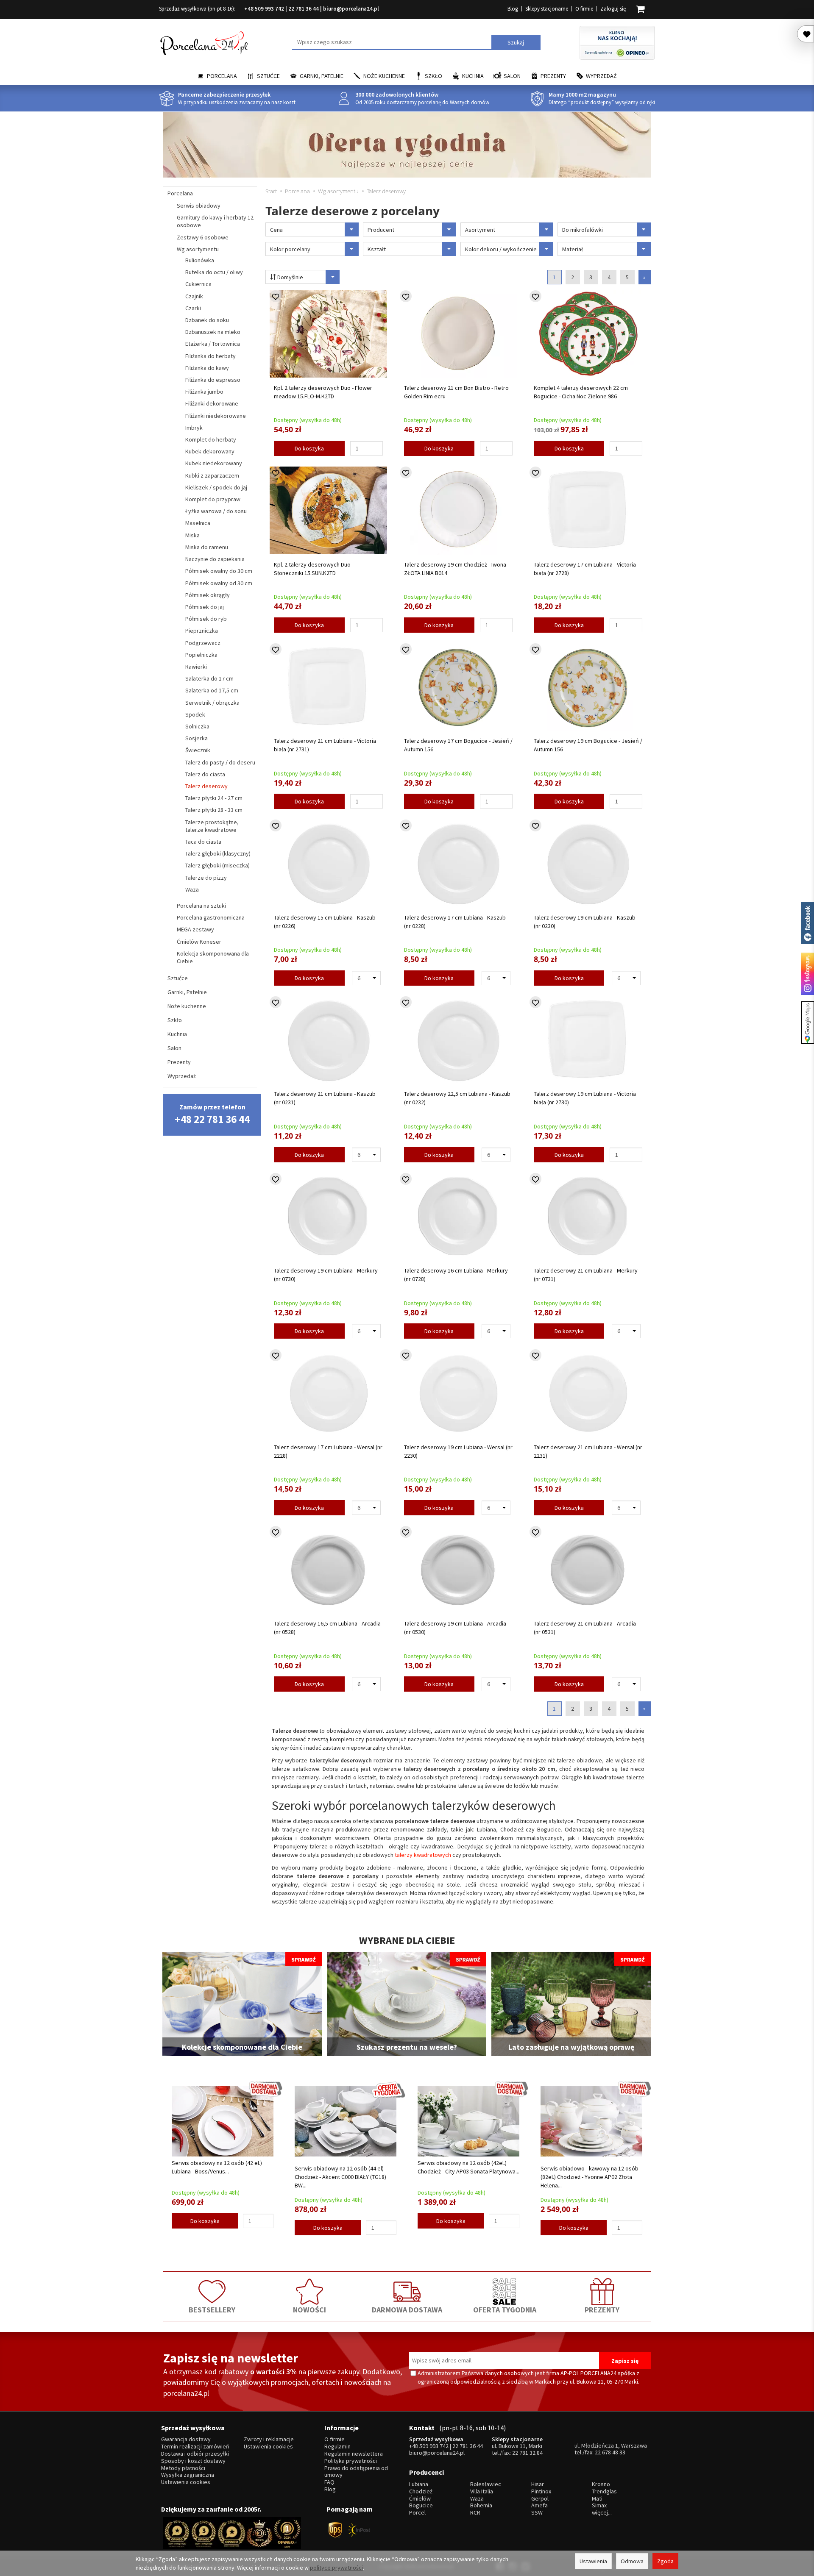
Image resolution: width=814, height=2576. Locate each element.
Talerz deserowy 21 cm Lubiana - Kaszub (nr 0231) (325, 1098)
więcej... (602, 2513)
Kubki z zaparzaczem (212, 475)
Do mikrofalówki (583, 230)
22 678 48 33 (610, 2452)
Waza (192, 889)
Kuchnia (473, 76)
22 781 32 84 (527, 2453)
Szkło (433, 76)
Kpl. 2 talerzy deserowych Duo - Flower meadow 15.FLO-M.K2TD (323, 392)
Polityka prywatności (351, 2461)
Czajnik (194, 296)
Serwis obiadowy (199, 206)
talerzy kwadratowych (423, 1855)
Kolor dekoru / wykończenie (501, 249)
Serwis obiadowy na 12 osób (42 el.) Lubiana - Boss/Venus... (217, 2167)
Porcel (417, 2513)
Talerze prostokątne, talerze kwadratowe (212, 826)
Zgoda (665, 2561)
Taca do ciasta (203, 842)
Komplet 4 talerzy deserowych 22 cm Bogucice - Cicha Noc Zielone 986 (581, 392)
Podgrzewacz (203, 643)
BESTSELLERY (212, 2310)
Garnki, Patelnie (322, 76)
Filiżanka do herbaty (210, 356)
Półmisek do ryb (206, 619)
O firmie (584, 9)
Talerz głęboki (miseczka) (217, 865)
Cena (276, 230)
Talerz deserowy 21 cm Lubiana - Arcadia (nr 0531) (585, 1628)
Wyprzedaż (601, 76)
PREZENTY (602, 2310)
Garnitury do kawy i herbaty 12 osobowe (215, 221)
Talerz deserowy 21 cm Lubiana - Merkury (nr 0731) (586, 1275)
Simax (599, 2505)
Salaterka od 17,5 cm (212, 690)
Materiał (573, 249)
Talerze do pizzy (206, 878)
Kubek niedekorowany (214, 463)
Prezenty (553, 76)
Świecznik (198, 750)
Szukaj (516, 42)
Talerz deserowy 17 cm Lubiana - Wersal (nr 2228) (328, 1451)
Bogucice (421, 2505)
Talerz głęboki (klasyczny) (218, 853)
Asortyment (480, 230)
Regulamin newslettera (354, 2454)
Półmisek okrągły (208, 595)
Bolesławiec (486, 2484)
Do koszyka (309, 448)
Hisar (538, 2484)
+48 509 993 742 (264, 9)
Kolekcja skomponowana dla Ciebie (213, 957)
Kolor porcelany (290, 249)
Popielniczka (201, 655)
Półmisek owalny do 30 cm (219, 571)
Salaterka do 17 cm (209, 678)
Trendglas (604, 2491)
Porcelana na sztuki (201, 906)
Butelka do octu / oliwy (214, 272)
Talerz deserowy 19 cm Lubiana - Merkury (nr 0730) (326, 1275)
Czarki (193, 308)
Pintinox (541, 2491)
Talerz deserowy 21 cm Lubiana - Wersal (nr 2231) (588, 1451)
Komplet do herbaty (211, 439)
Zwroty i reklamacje (269, 2439)
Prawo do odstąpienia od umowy (356, 2472)
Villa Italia (482, 2491)
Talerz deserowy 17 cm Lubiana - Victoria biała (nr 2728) (585, 569)
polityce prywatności (336, 2568)
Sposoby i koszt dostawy (193, 2461)
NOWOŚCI (309, 2310)
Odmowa (632, 2561)
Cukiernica (198, 284)
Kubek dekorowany (210, 451)
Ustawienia (593, 2561)
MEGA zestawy (195, 929)
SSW (537, 2513)
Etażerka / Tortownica (213, 344)
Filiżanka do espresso (213, 380)
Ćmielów (420, 2499)
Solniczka (197, 726)
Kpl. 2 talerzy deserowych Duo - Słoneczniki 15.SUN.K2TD (314, 569)
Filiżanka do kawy (207, 368)
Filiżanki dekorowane (212, 403)
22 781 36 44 (304, 9)
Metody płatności (183, 2468)
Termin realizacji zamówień (195, 2447)
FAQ (329, 2482)
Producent (381, 230)
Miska (192, 535)
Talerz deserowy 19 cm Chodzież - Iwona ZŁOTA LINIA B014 (455, 569)
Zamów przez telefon (212, 1114)
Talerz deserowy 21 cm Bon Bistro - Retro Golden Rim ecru (456, 392)
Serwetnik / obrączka (212, 703)
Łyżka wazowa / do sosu (216, 511)
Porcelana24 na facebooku (808, 923)
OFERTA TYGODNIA (505, 2310)
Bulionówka (200, 260)
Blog (513, 9)
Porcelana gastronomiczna (211, 917)
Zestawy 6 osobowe (203, 237)
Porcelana (222, 76)
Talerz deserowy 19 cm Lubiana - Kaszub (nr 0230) (585, 922)
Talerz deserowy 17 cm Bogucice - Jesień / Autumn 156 (458, 745)
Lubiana (419, 2484)
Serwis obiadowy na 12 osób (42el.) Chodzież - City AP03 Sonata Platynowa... (468, 2167)
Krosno (601, 2484)
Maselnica (198, 523)
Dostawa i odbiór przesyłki (195, 2454)
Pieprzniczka (202, 631)
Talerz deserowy (206, 786)
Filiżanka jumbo (204, 392)
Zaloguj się (613, 9)
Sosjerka (197, 738)
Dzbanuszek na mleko (213, 332)
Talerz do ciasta (205, 774)
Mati (597, 2499)
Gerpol (540, 2499)
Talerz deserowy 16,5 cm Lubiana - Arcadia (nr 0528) (327, 1628)
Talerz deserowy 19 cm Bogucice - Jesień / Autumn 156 (588, 745)
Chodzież (421, 2491)
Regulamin (337, 2447)
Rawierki (196, 667)
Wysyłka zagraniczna (188, 2475)
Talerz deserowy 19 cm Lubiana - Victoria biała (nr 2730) (585, 1098)
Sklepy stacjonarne (547, 9)
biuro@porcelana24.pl (351, 9)
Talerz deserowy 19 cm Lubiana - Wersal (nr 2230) (458, 1451)
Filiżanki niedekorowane (216, 416)
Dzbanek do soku (207, 320)
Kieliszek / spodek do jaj (216, 487)
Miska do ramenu (207, 547)
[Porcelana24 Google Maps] (808, 1023)
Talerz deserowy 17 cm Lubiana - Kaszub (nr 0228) (455, 922)
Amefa (539, 2505)
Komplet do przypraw (213, 499)
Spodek (195, 714)
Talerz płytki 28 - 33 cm (214, 810)
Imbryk (194, 428)
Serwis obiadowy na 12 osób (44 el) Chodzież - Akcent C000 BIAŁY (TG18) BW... (340, 2177)
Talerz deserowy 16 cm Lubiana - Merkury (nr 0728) (456, 1275)
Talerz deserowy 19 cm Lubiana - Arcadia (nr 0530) (455, 1628)
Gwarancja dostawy (186, 2439)
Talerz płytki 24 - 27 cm (214, 798)
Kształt (377, 249)
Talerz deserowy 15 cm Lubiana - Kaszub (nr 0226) (325, 922)
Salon (512, 76)
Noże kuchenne (384, 76)
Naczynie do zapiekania (215, 559)
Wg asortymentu (198, 249)
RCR (475, 2513)
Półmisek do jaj (205, 607)
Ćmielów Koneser (199, 942)
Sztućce (268, 76)
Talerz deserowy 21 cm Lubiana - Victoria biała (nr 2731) (325, 745)
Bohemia (481, 2505)
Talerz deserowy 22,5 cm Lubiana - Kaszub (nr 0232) (457, 1098)
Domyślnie (290, 277)
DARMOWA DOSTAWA (407, 2310)
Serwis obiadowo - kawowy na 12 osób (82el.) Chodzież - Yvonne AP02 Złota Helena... (590, 2177)
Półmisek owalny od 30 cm (219, 583)
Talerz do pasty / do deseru (220, 762)
